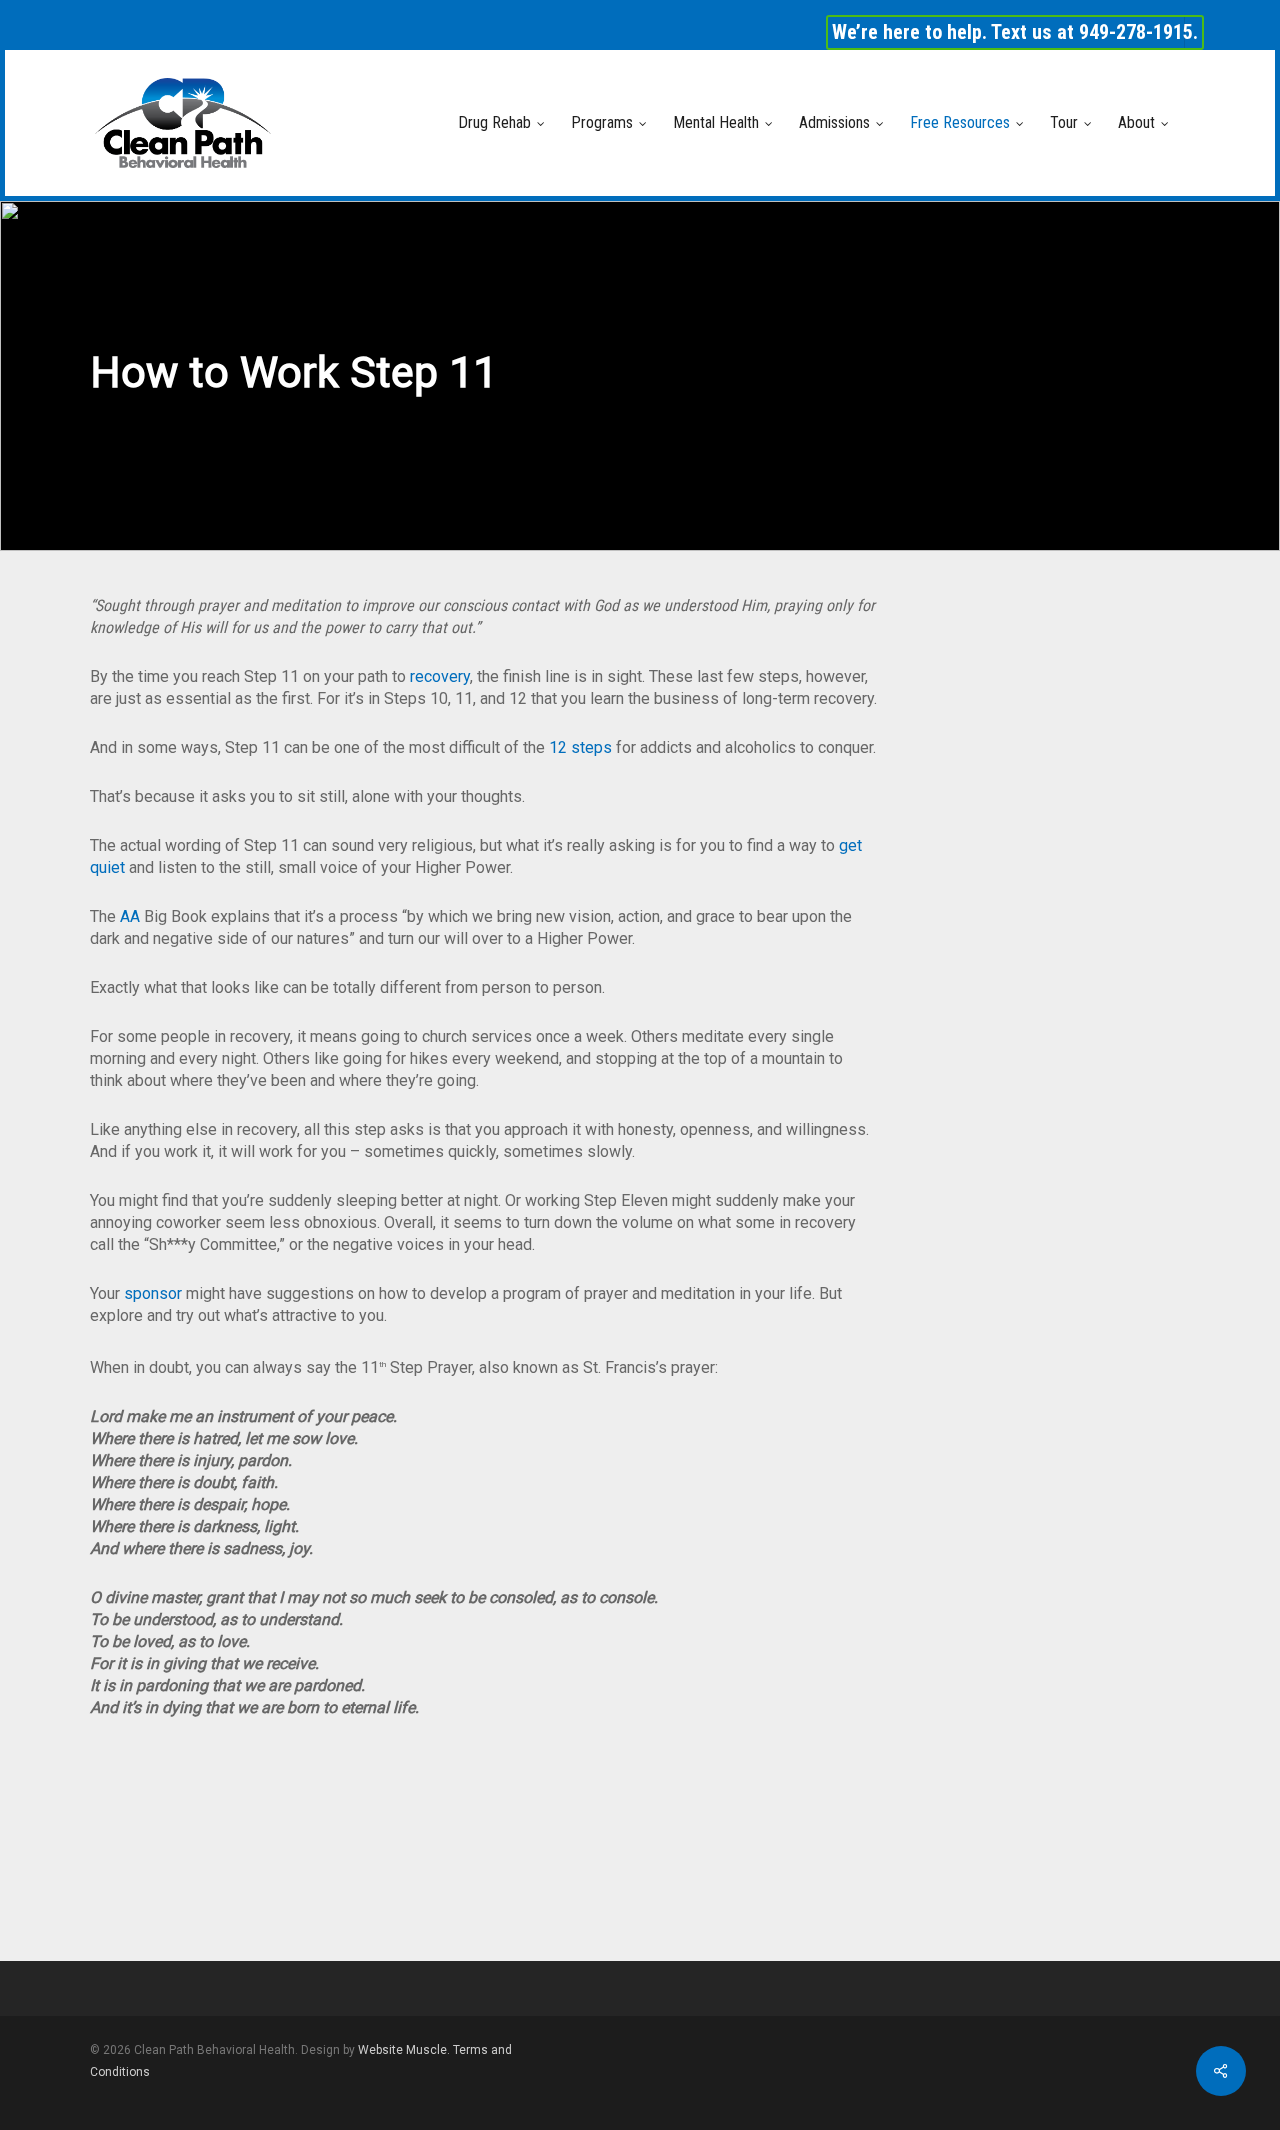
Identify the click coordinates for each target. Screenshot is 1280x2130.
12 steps (580, 747)
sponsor (153, 1293)
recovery (440, 676)
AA (132, 916)
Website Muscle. (404, 2050)
